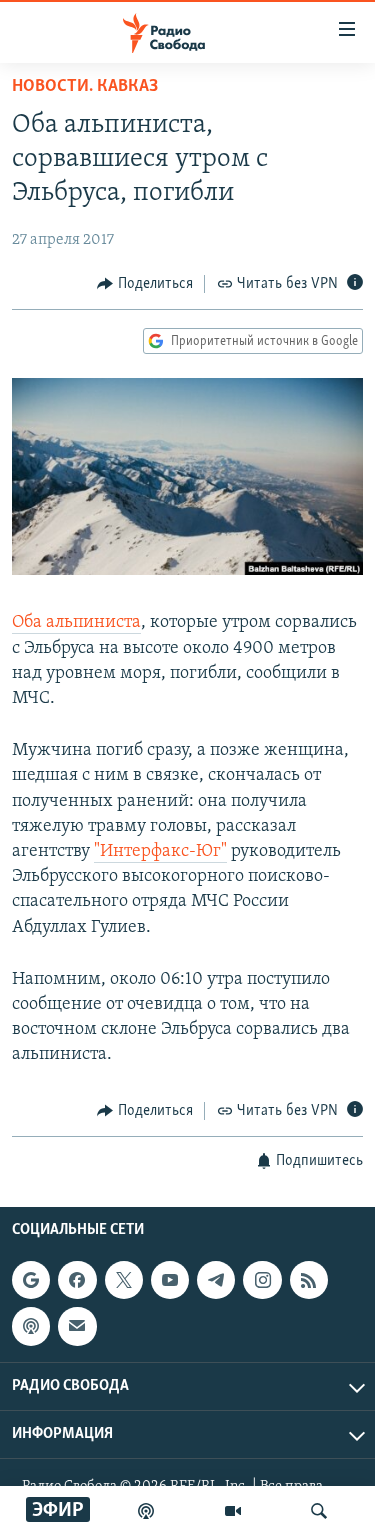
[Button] (145, 284)
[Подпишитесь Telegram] (216, 1280)
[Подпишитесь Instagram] (262, 1280)
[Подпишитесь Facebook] (77, 1280)
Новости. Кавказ (85, 87)
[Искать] (319, 1511)
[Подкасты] (31, 1326)
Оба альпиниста (76, 623)
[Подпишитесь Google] (31, 1280)
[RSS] (309, 1280)
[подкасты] (146, 1511)
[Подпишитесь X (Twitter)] (124, 1280)
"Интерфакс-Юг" (160, 852)
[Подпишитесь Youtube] (170, 1280)
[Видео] (233, 1511)
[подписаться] (77, 1326)
